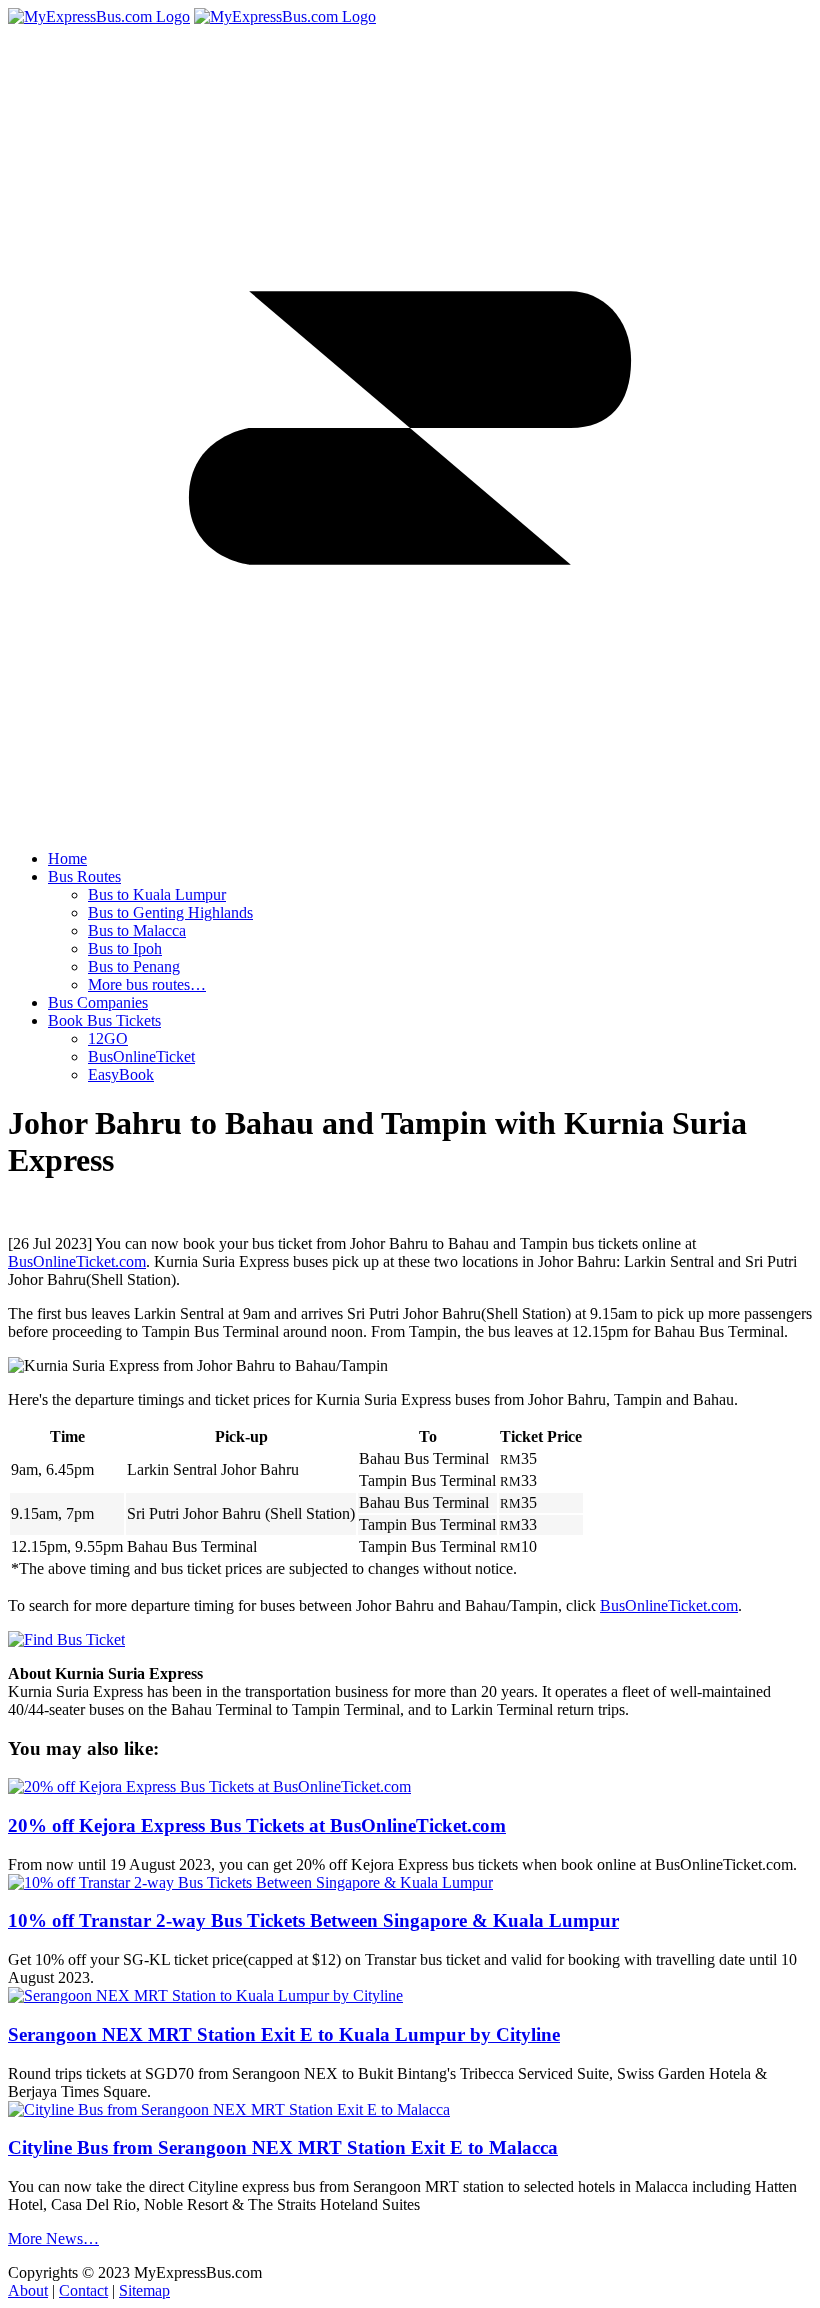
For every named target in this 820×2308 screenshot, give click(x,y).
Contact (83, 2290)
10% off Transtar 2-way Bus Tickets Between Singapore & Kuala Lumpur (313, 1920)
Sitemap (144, 2290)
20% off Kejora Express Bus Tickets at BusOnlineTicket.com (257, 1825)
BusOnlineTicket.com (77, 1261)
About (28, 2290)
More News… (53, 2238)
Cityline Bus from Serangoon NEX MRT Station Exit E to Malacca (283, 2147)
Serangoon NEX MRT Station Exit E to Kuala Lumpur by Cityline (284, 2034)
